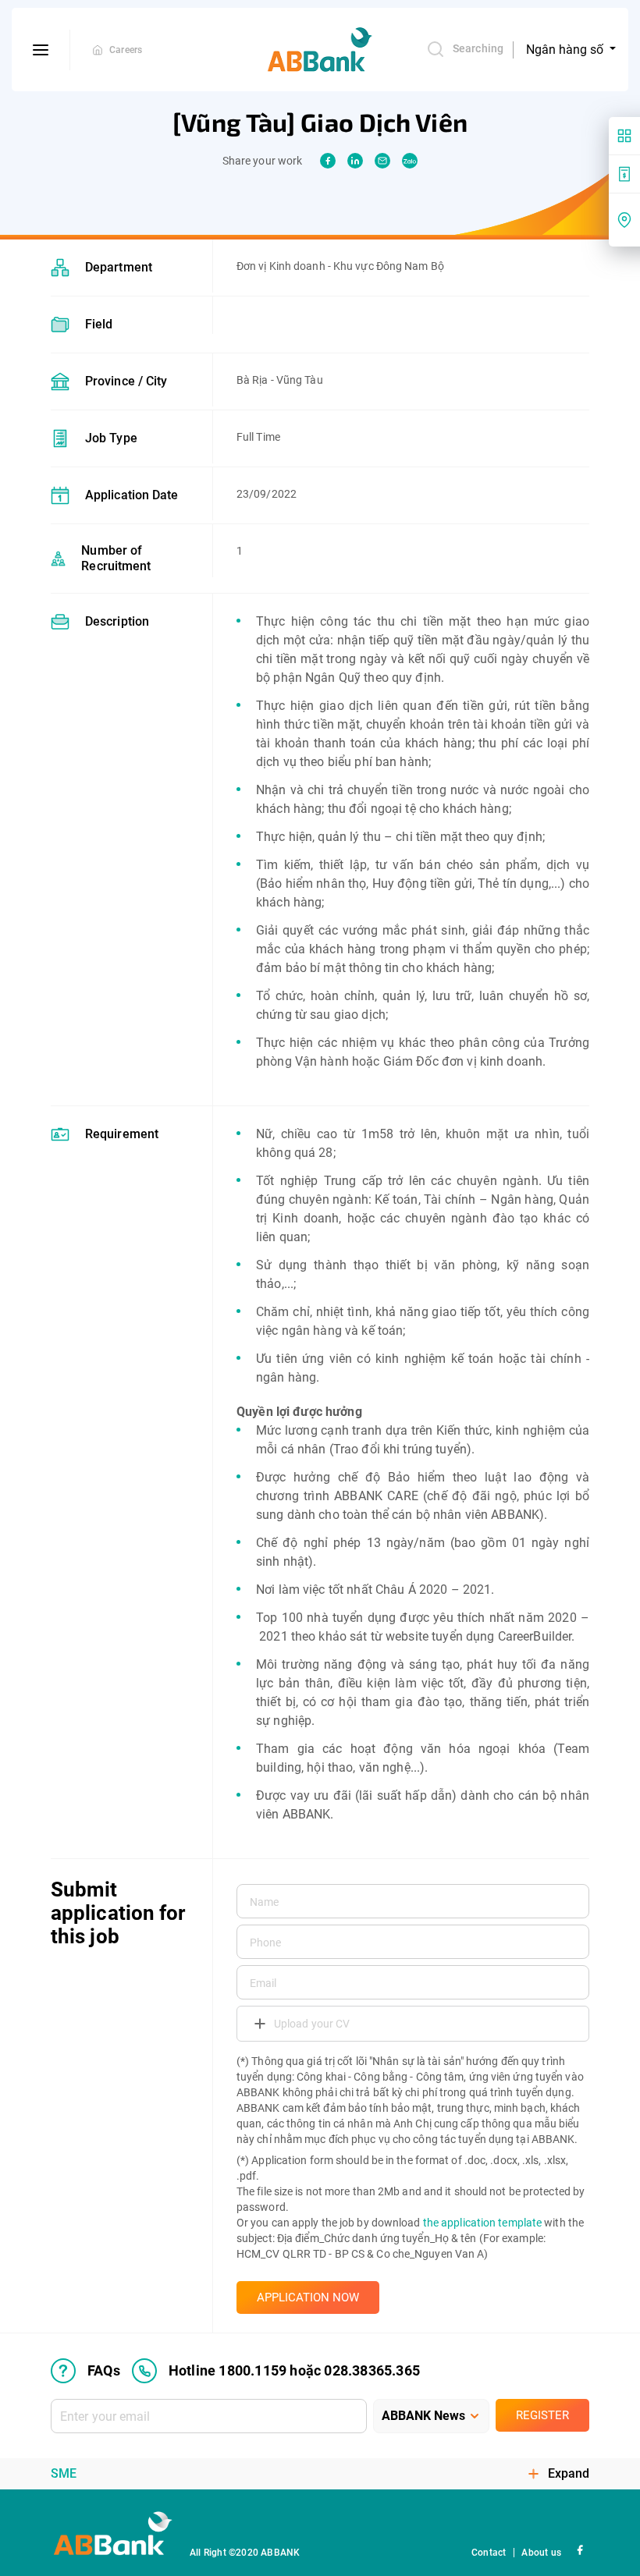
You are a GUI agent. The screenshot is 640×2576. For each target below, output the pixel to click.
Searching (478, 48)
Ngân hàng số (566, 50)
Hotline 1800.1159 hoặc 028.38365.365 (294, 2370)
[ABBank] (320, 50)
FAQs (104, 2370)
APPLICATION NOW (308, 2297)
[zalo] (410, 161)
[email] (382, 161)
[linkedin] (355, 161)
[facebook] (328, 161)
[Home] (98, 50)
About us (541, 2553)
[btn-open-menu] (41, 50)
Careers (126, 50)
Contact (489, 2553)
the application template (482, 2223)
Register (542, 2415)
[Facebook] (580, 2549)
